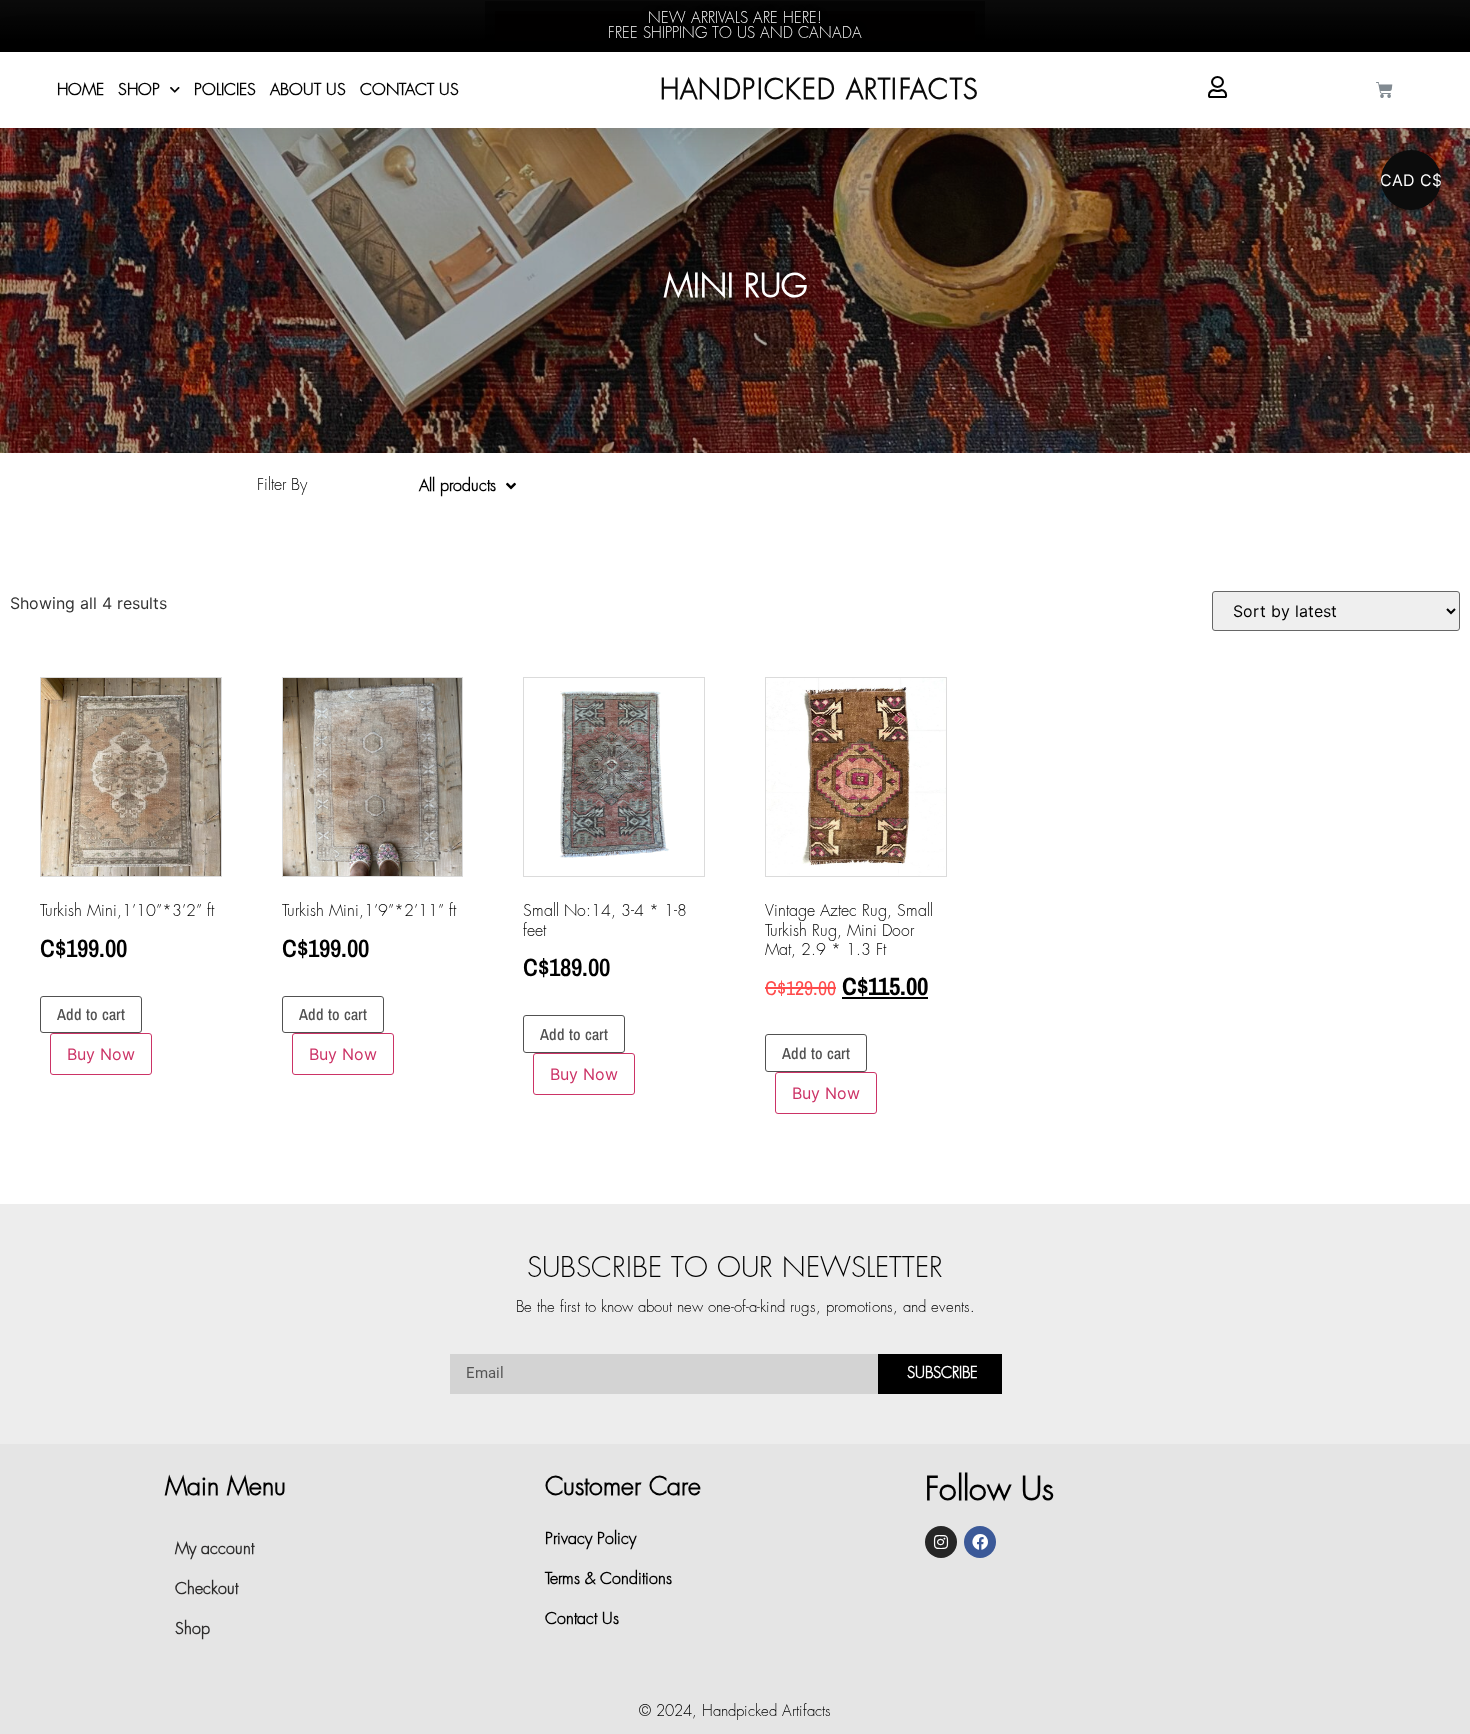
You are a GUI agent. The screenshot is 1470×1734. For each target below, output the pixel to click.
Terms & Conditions (608, 1579)
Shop (139, 90)
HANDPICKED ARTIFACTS (820, 90)
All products (457, 486)
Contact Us (409, 90)
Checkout (206, 1589)
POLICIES (225, 90)
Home (80, 90)
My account (214, 1549)
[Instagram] (941, 1542)
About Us (308, 90)
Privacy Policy (590, 1539)
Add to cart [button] (91, 1014)
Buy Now (101, 1054)
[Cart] (1384, 90)
